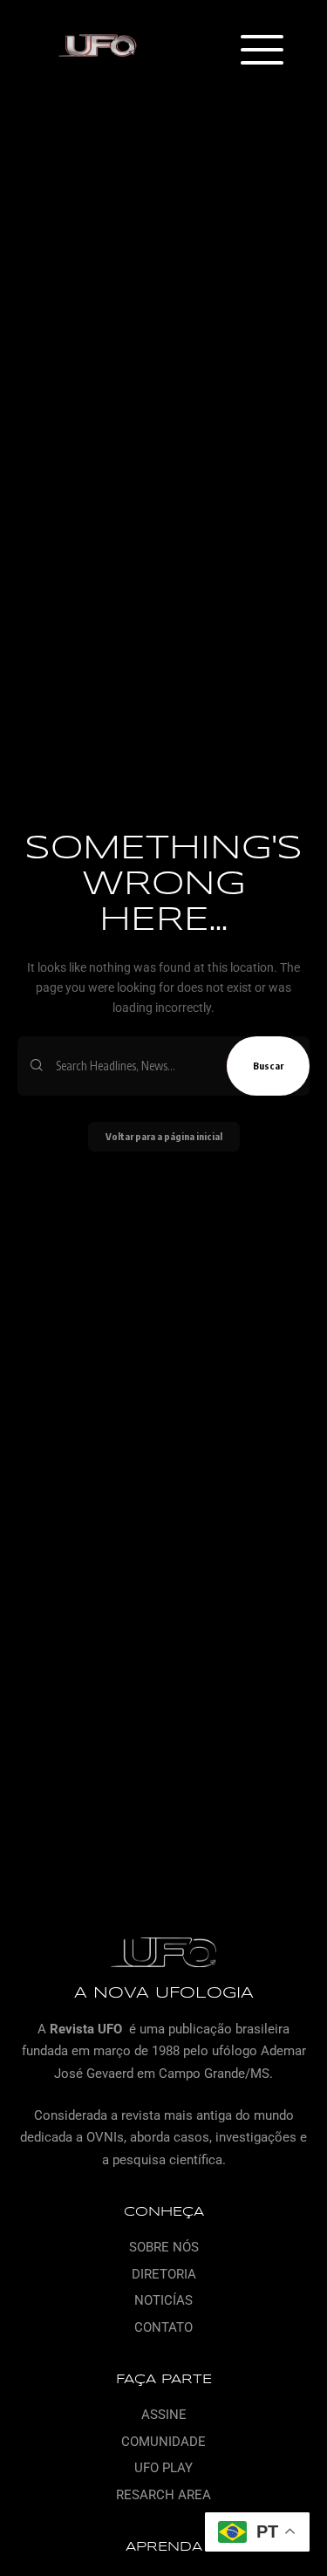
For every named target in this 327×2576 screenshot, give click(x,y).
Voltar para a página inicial (164, 1136)
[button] (261, 51)
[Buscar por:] (135, 1066)
